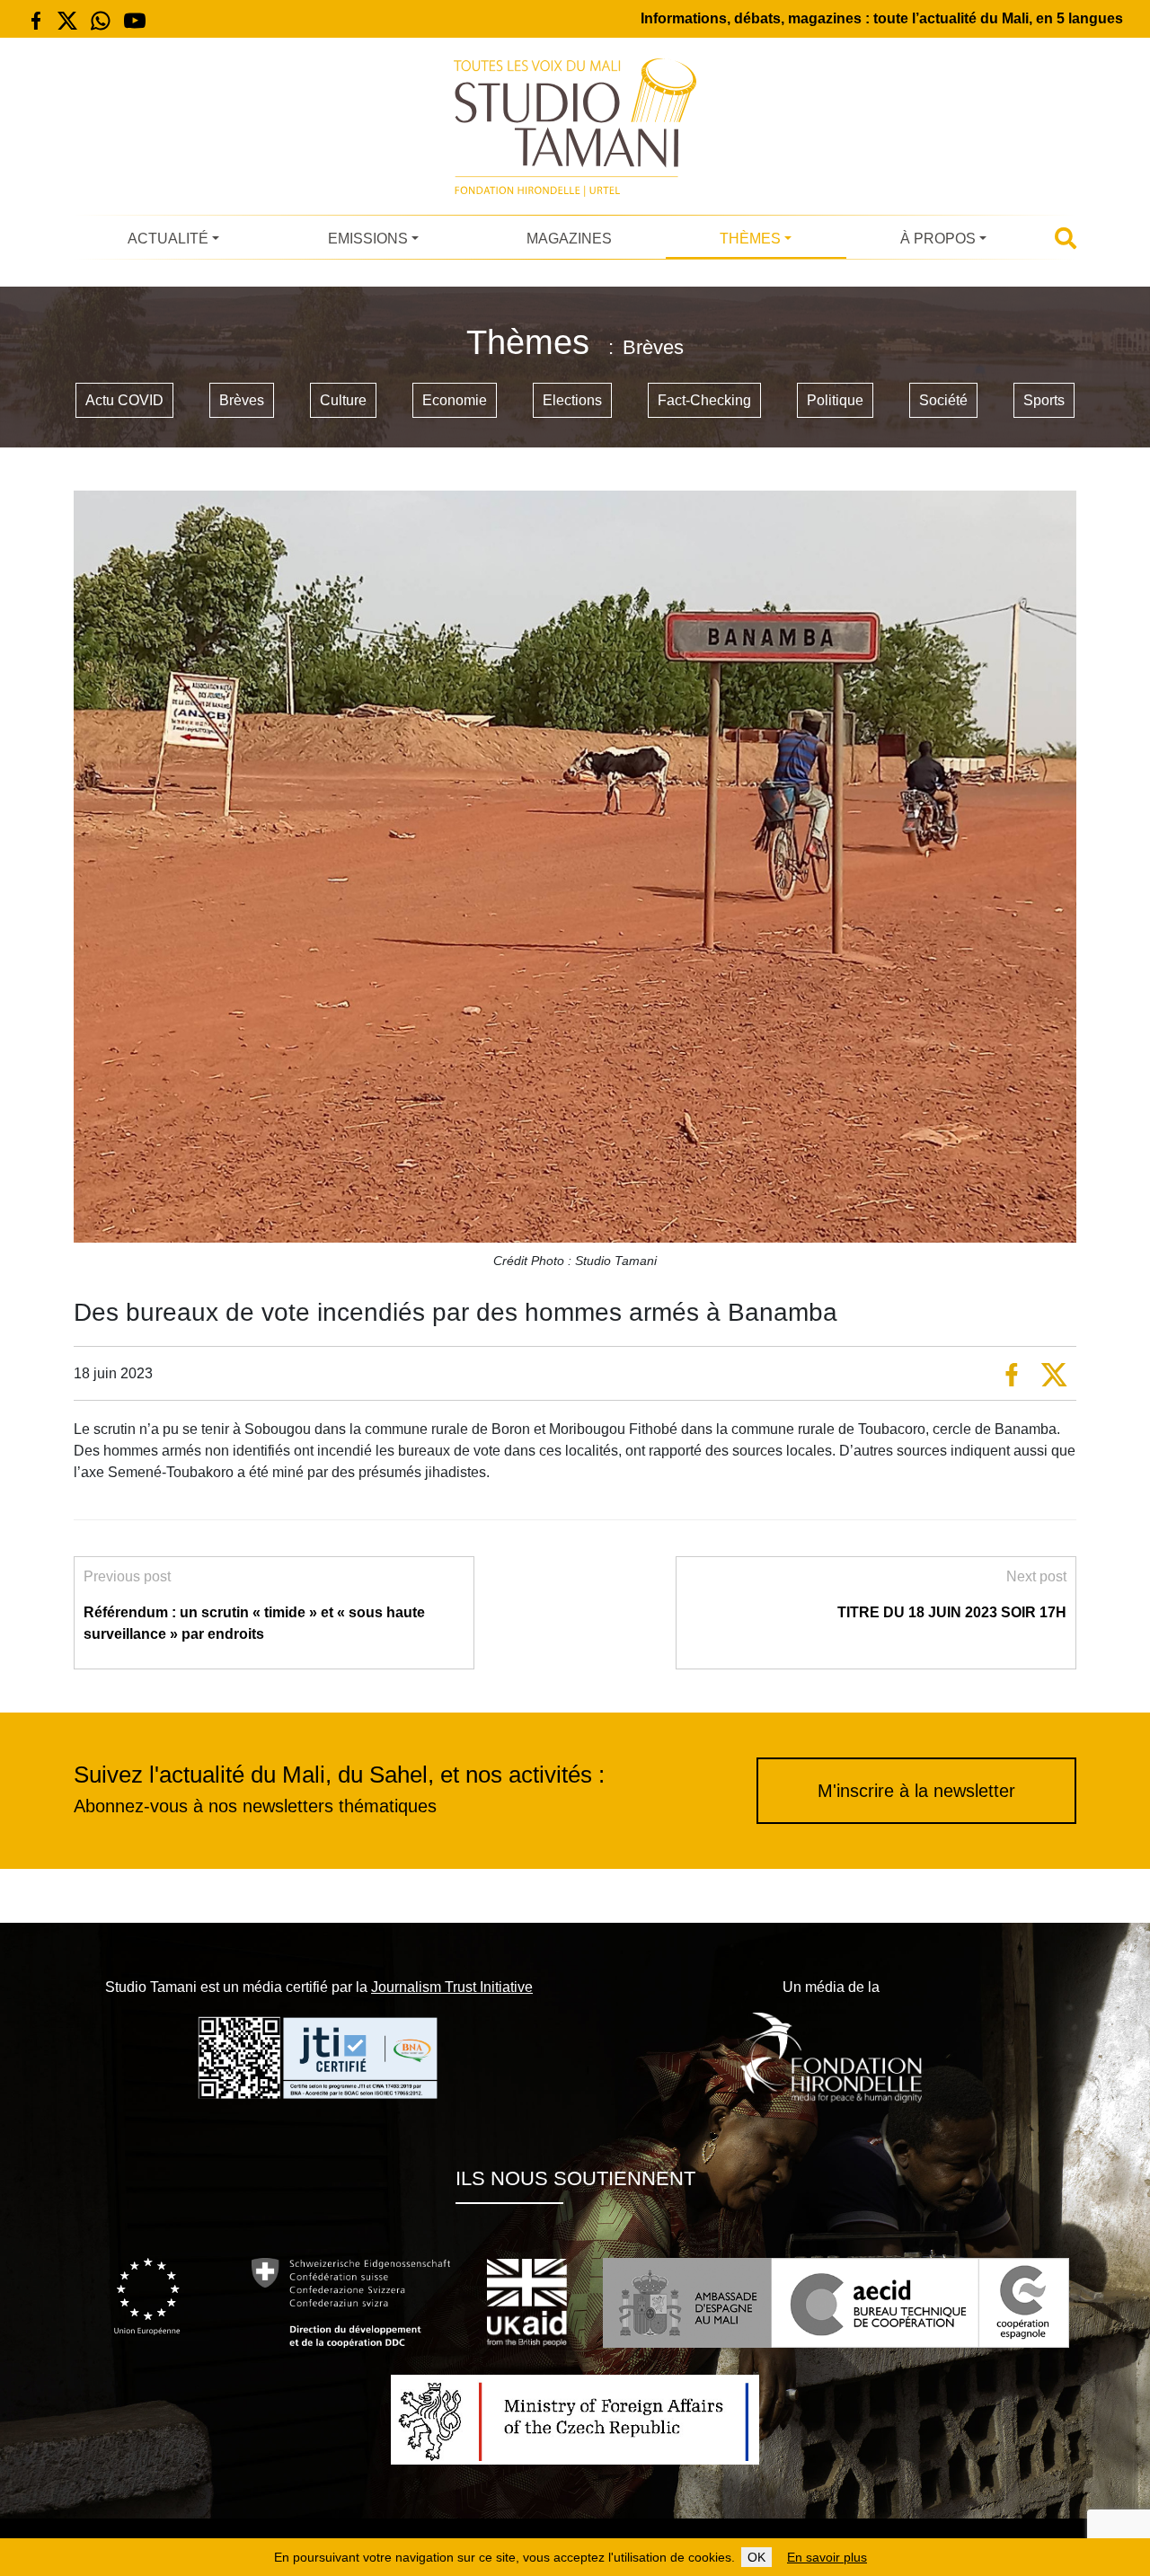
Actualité (168, 239)
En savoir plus (827, 2557)
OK (756, 2557)
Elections (572, 400)
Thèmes (750, 239)
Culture (343, 400)
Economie (455, 400)
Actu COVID (124, 400)
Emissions (368, 239)
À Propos (938, 239)
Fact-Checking (704, 400)
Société (943, 400)
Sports (1044, 400)
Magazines (569, 239)
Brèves (242, 400)
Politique (835, 400)
